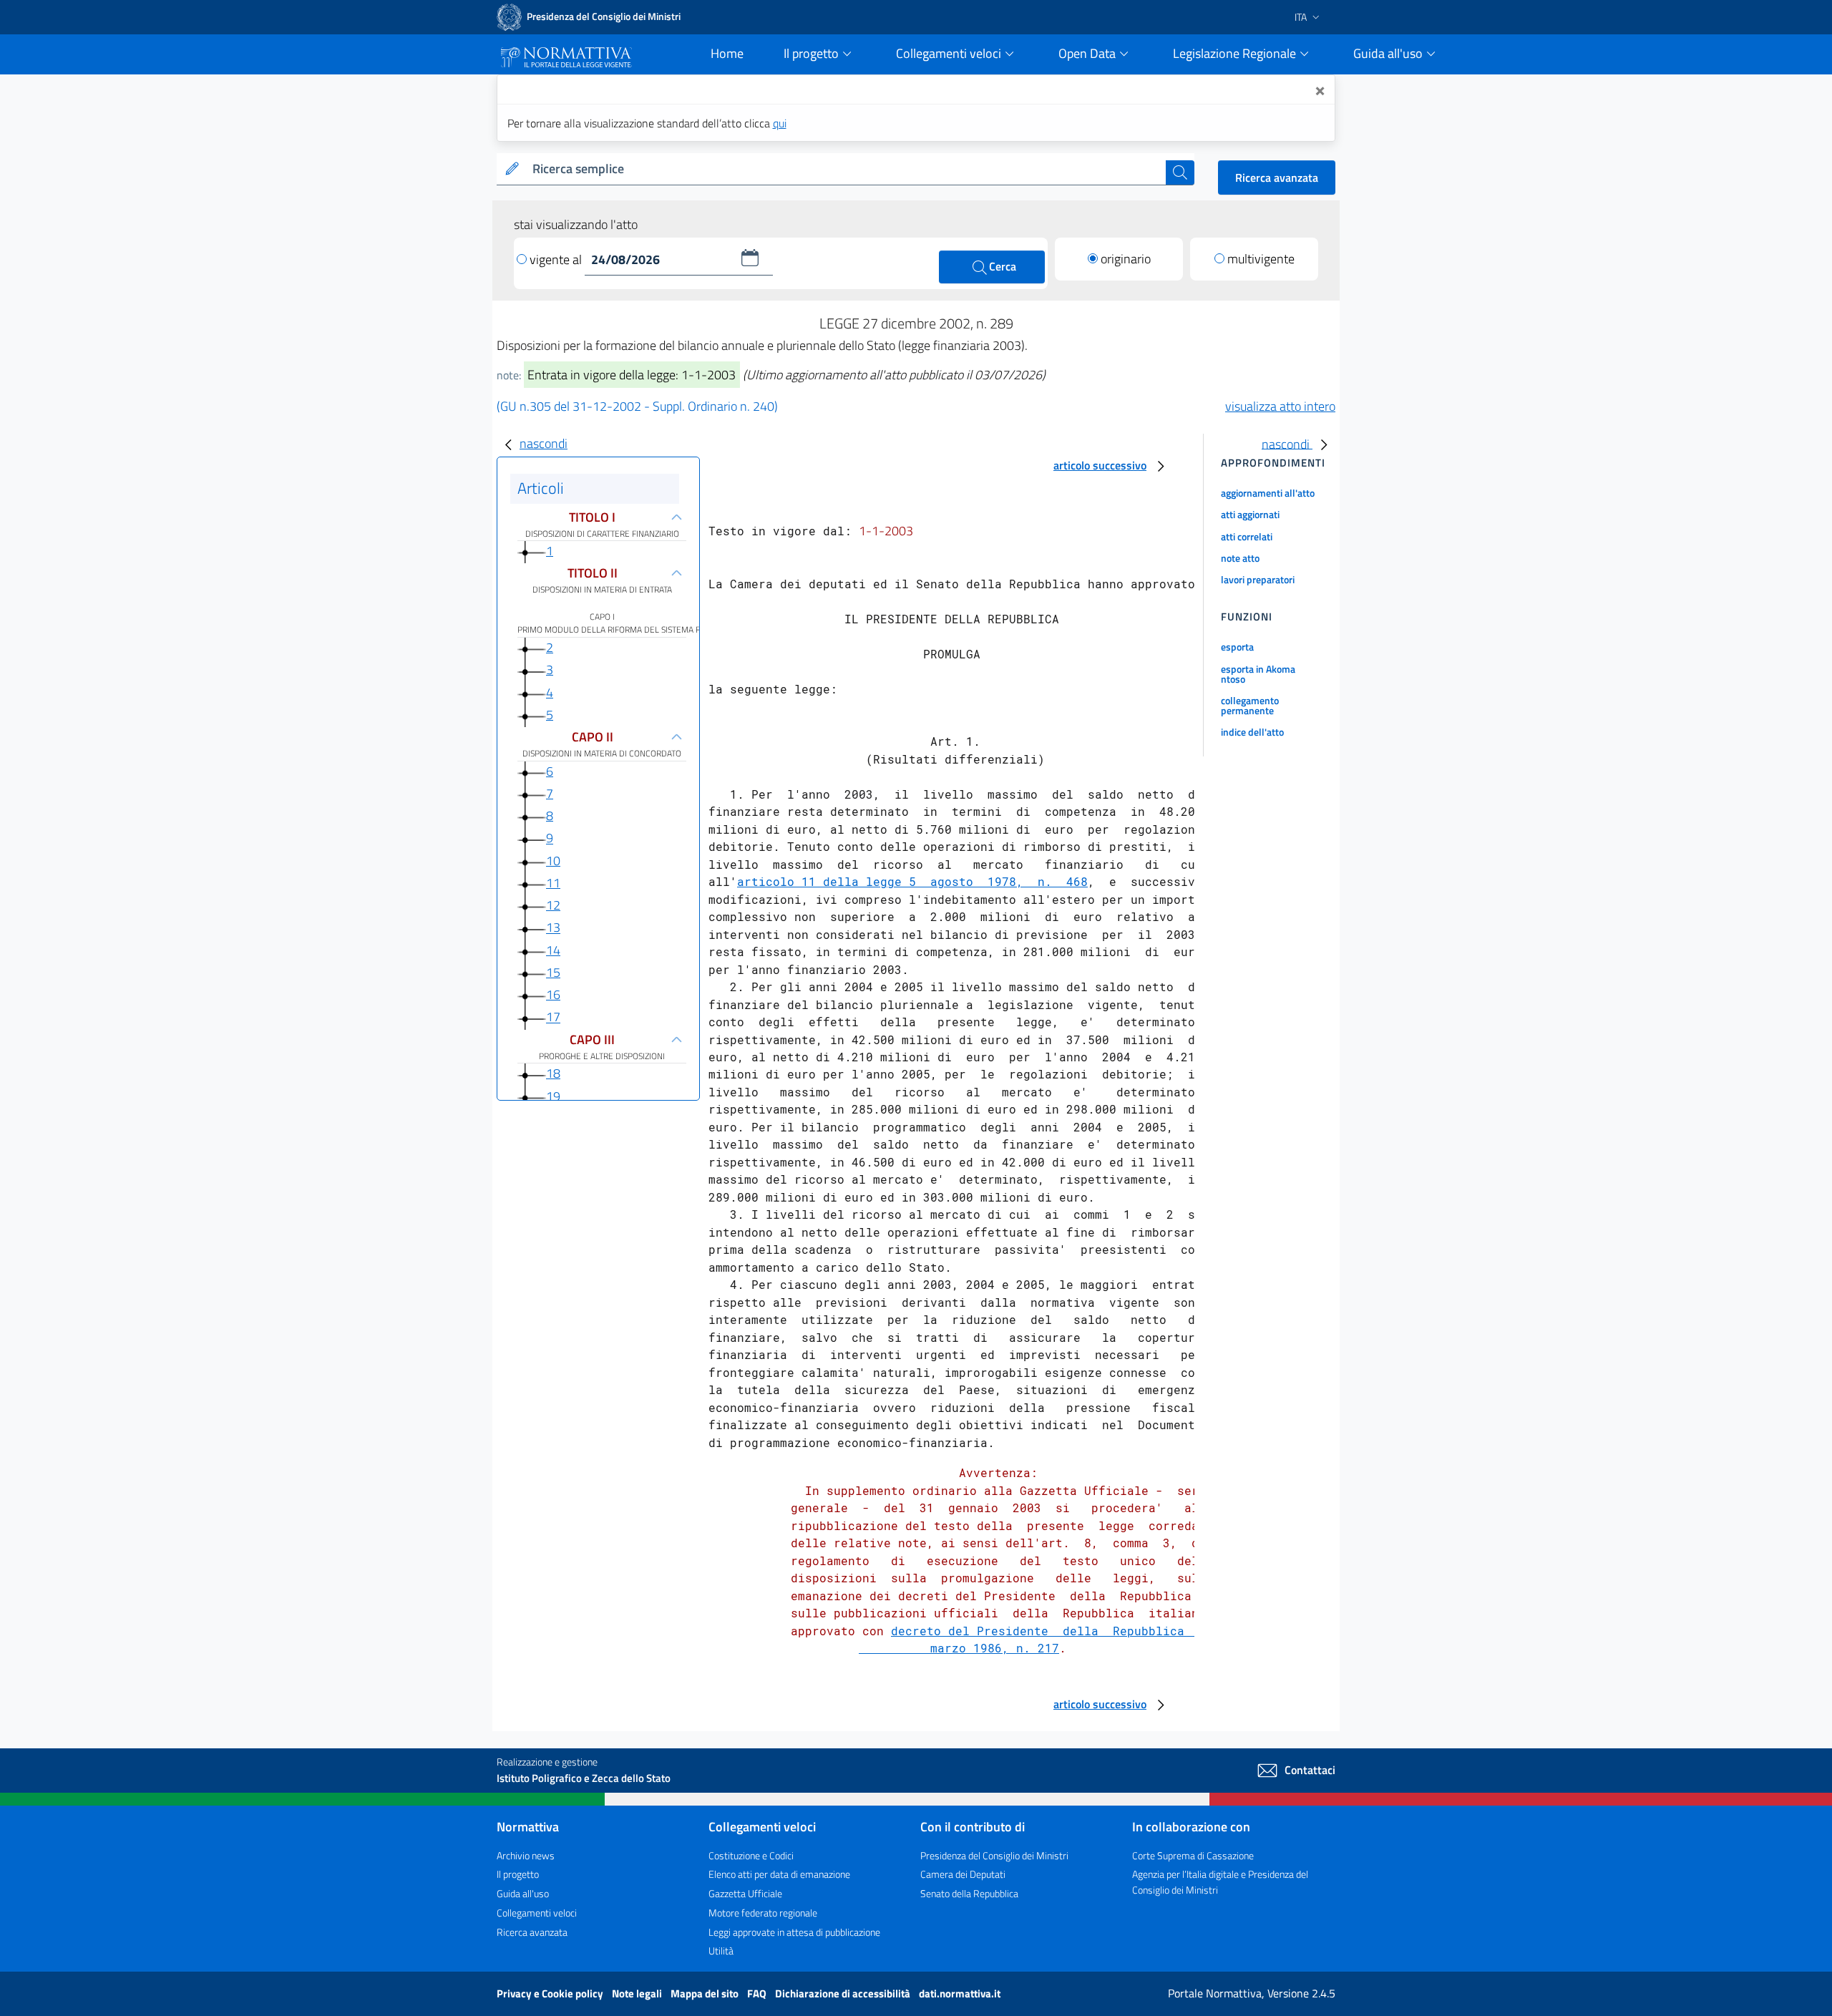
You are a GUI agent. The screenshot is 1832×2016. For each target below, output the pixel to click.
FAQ (758, 1993)
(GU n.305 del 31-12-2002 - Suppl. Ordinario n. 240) (637, 406)
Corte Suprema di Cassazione (1193, 1855)
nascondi (544, 443)
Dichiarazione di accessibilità (844, 1993)
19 (553, 1096)
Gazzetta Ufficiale (745, 1893)
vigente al (557, 259)
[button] (750, 258)
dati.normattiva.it (960, 1993)
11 (553, 883)
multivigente (1261, 259)
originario (1126, 259)
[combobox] (846, 169)
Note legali (638, 1993)
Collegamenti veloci (537, 1913)
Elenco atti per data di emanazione (779, 1874)
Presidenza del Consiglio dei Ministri (994, 1855)
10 (553, 861)
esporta (1237, 647)
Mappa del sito (706, 1993)
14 (553, 950)
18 (553, 1073)
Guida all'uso (523, 1893)
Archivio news (526, 1855)
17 (553, 1017)
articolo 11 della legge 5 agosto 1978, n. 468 (912, 881)
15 (553, 972)
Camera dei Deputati (963, 1874)
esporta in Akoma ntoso (1258, 674)
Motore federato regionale (763, 1913)
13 (553, 928)
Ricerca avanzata (1277, 177)
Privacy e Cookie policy (551, 1993)
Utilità (721, 1951)
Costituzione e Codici (751, 1855)
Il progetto (518, 1874)
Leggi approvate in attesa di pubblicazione (794, 1932)
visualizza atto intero (1280, 406)
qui (780, 123)
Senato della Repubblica (969, 1893)
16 (553, 994)
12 (553, 905)
